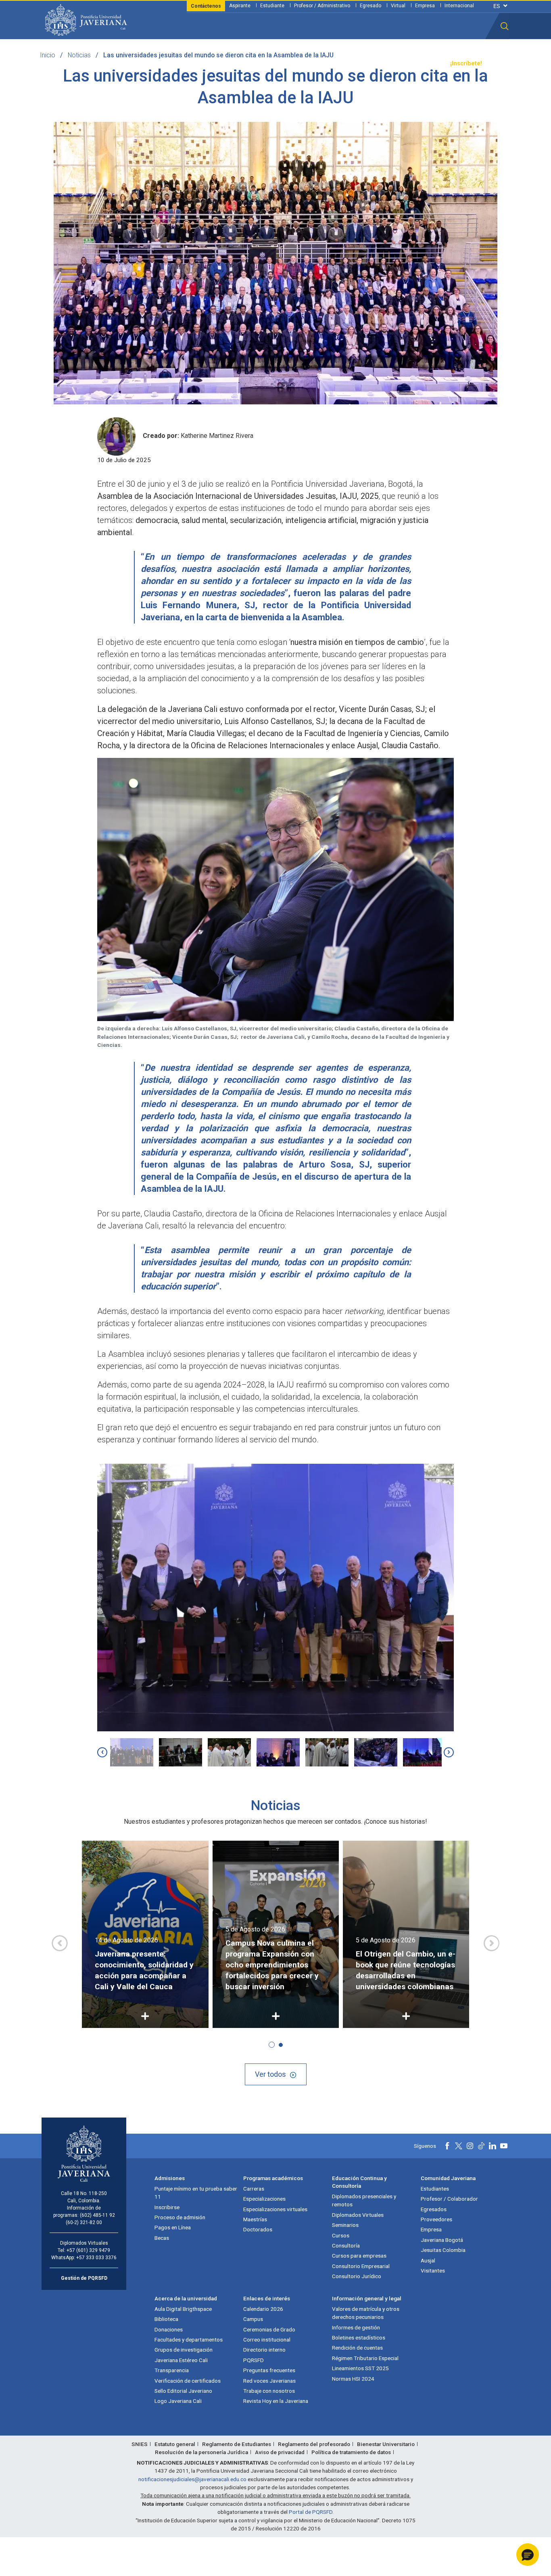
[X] (459, 2146)
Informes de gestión (356, 2327)
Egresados (434, 2209)
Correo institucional (267, 2340)
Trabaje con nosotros (269, 2391)
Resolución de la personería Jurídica (201, 2452)
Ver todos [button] (270, 2074)
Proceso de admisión (180, 2217)
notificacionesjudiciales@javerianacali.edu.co (192, 2479)
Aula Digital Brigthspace (183, 2309)
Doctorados (258, 2229)
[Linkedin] (493, 2146)
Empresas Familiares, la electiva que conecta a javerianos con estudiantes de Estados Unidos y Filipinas (404, 1965)
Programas (143, 64)
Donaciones (169, 2329)
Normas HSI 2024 (353, 2379)
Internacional (459, 6)
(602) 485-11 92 (97, 2215)
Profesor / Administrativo (322, 6)
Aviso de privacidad (280, 2452)
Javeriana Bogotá (442, 2240)
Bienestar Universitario (386, 2444)
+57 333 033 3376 (96, 2258)
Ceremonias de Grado (269, 2329)
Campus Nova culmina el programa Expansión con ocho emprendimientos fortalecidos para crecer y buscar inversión (142, 1965)
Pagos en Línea (173, 2227)
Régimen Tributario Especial (365, 2358)
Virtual (398, 6)
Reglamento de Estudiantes (237, 2444)
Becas (162, 2238)
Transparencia (423, 64)
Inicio (48, 55)
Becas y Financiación (195, 64)
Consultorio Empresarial (361, 2266)
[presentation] (102, 1752)
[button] (505, 26)
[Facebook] (447, 2146)
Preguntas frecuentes (269, 2370)
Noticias (79, 55)
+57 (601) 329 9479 (88, 2250)
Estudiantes (435, 2189)
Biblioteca (166, 2319)
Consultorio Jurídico (357, 2276)
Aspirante (240, 6)
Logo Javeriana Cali (178, 2401)
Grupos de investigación (184, 2350)
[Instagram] (470, 2146)
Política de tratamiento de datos (351, 2452)
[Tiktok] (481, 2146)
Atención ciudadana (369, 64)
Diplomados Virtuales (358, 2215)
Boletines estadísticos (359, 2337)
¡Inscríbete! (466, 64)
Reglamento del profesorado (314, 2444)
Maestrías (255, 2219)
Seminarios (345, 2225)
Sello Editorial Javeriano (183, 2391)
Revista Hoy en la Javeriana (276, 2401)
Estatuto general (175, 2444)
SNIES (140, 2444)
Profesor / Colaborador (449, 2199)
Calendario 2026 (263, 2309)
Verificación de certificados (188, 2381)
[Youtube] (504, 2146)
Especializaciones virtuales (275, 2209)
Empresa (425, 6)
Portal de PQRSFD (311, 2512)
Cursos (341, 2235)
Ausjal (428, 2260)
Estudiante (272, 6)
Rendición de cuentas (357, 2348)
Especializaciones (264, 2199)
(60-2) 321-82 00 (84, 2222)
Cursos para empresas (359, 2256)
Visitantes (433, 2270)
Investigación (283, 64)
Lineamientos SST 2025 (360, 2368)
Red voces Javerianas (269, 2381)
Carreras (254, 2189)
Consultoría (346, 2245)
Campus (253, 2319)
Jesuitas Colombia (443, 2250)
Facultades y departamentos (189, 2340)
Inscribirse (167, 2207)
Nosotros (321, 64)
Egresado (370, 6)
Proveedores (436, 2219)
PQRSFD (254, 2360)
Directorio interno (264, 2350)
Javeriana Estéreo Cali (181, 2360)
